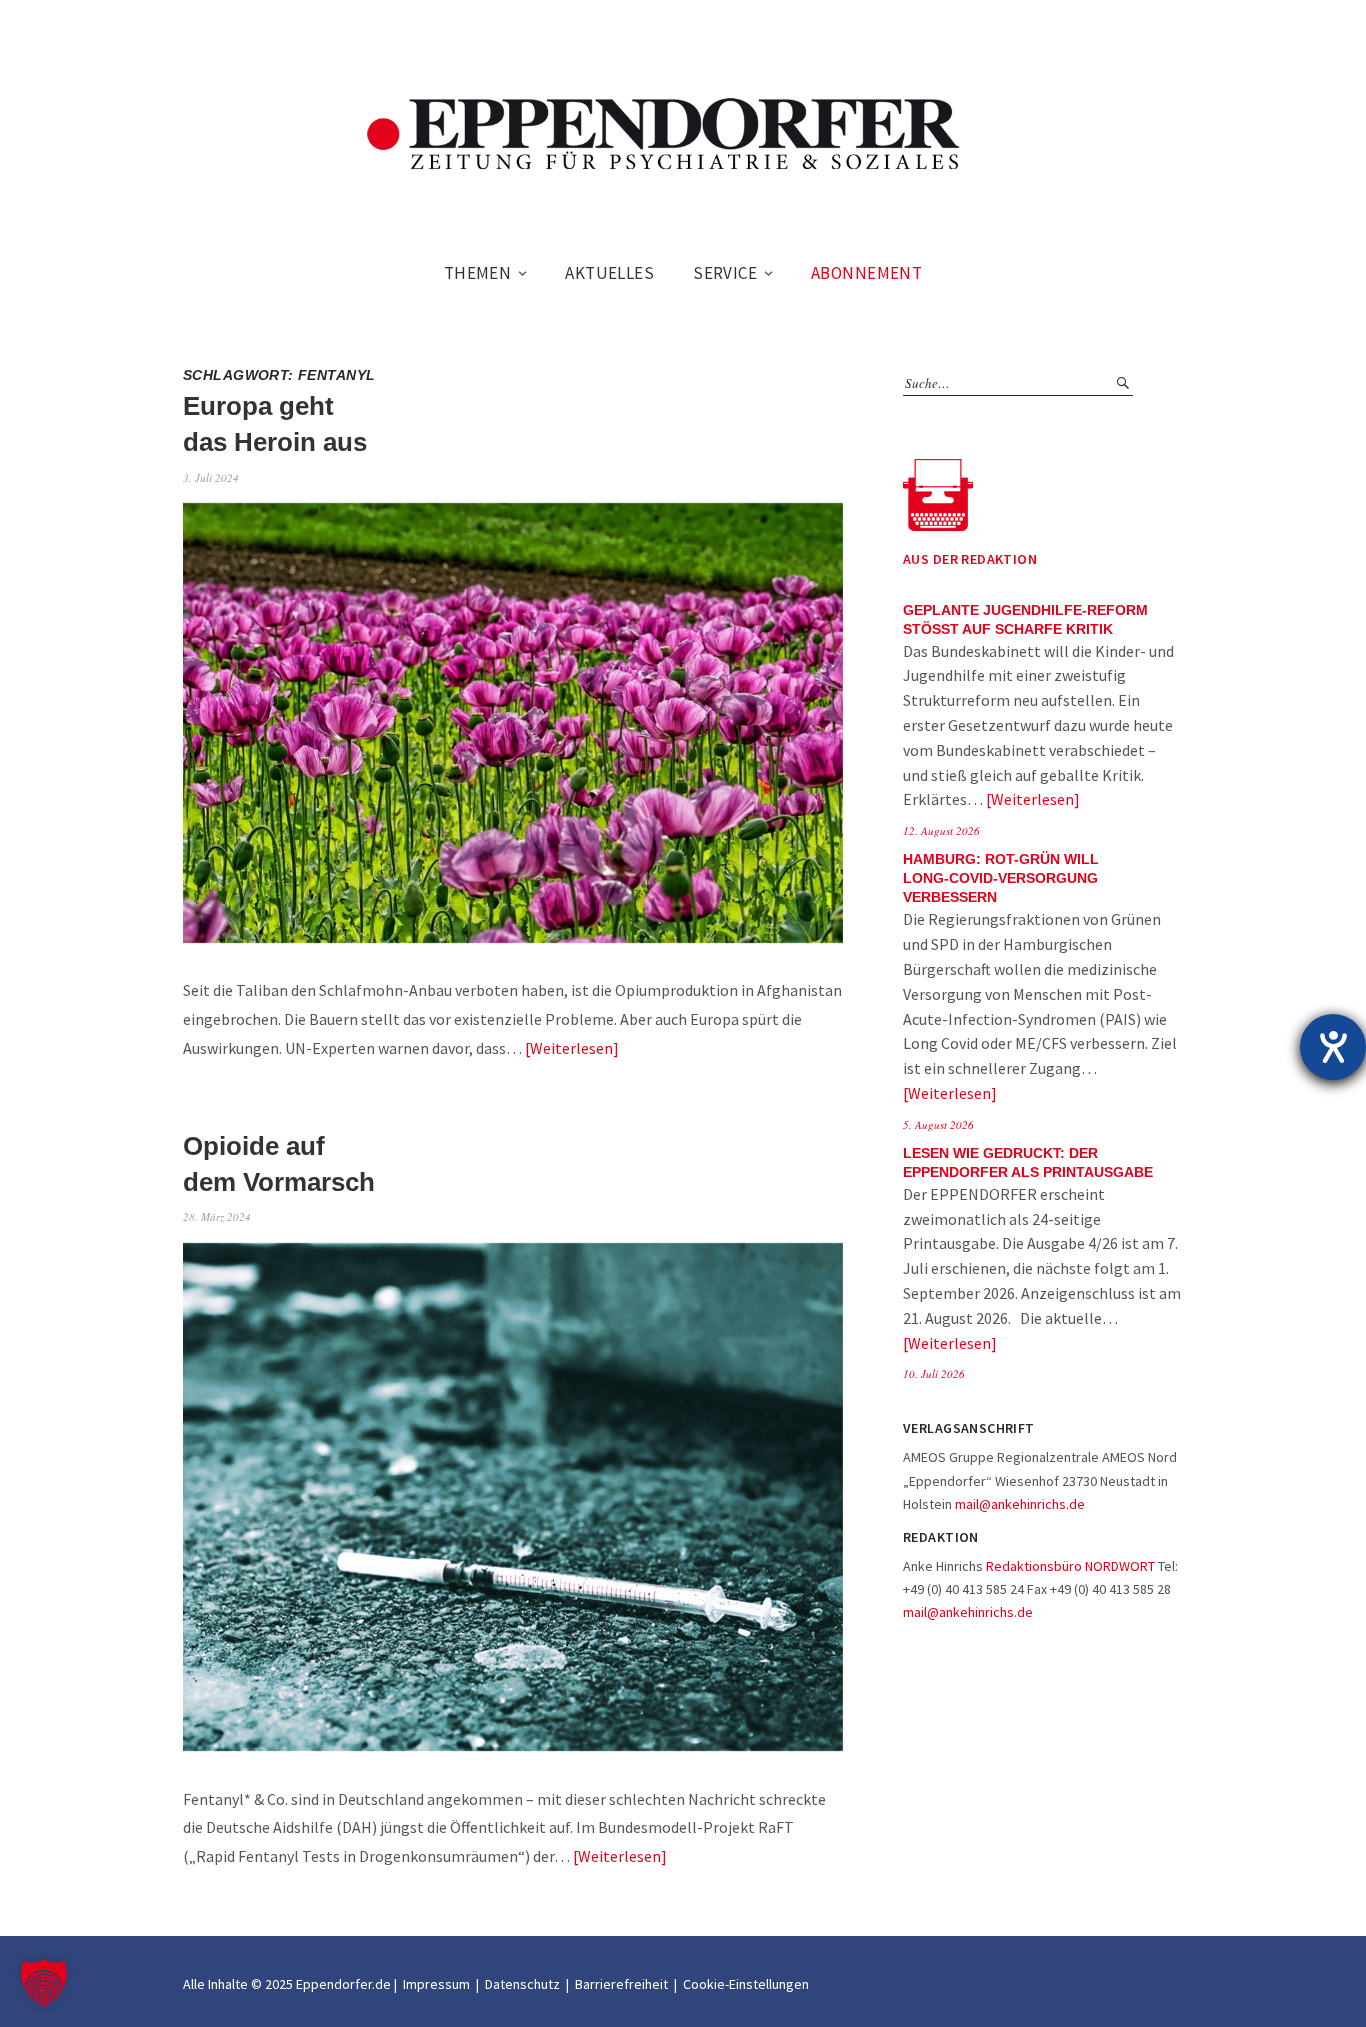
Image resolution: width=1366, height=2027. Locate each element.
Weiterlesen (571, 1048)
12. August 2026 (941, 830)
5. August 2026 (938, 1124)
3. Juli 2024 (211, 477)
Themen (478, 273)
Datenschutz (522, 1984)
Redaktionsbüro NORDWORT (1070, 1566)
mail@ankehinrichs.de (1020, 1504)
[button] (44, 1983)
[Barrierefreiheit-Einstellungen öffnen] (1333, 1047)
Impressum (436, 1984)
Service (725, 273)
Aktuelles (609, 273)
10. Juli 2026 (934, 1373)
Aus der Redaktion (970, 559)
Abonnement (866, 273)
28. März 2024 (217, 1216)
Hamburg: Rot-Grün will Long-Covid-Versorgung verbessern (1001, 878)
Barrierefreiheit (621, 1984)
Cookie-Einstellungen (746, 1984)
